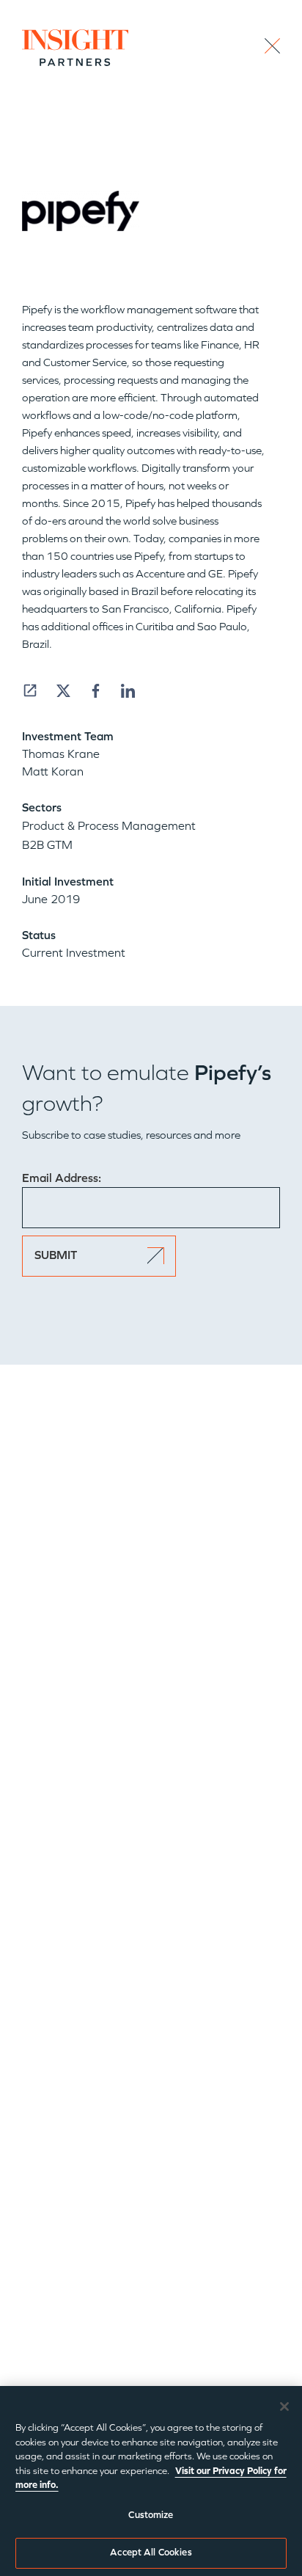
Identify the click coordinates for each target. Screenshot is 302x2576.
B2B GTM (47, 845)
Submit (56, 1255)
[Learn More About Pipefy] (30, 690)
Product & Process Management (109, 826)
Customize (151, 2515)
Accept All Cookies (151, 2553)
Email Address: (62, 1178)
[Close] (284, 2407)
